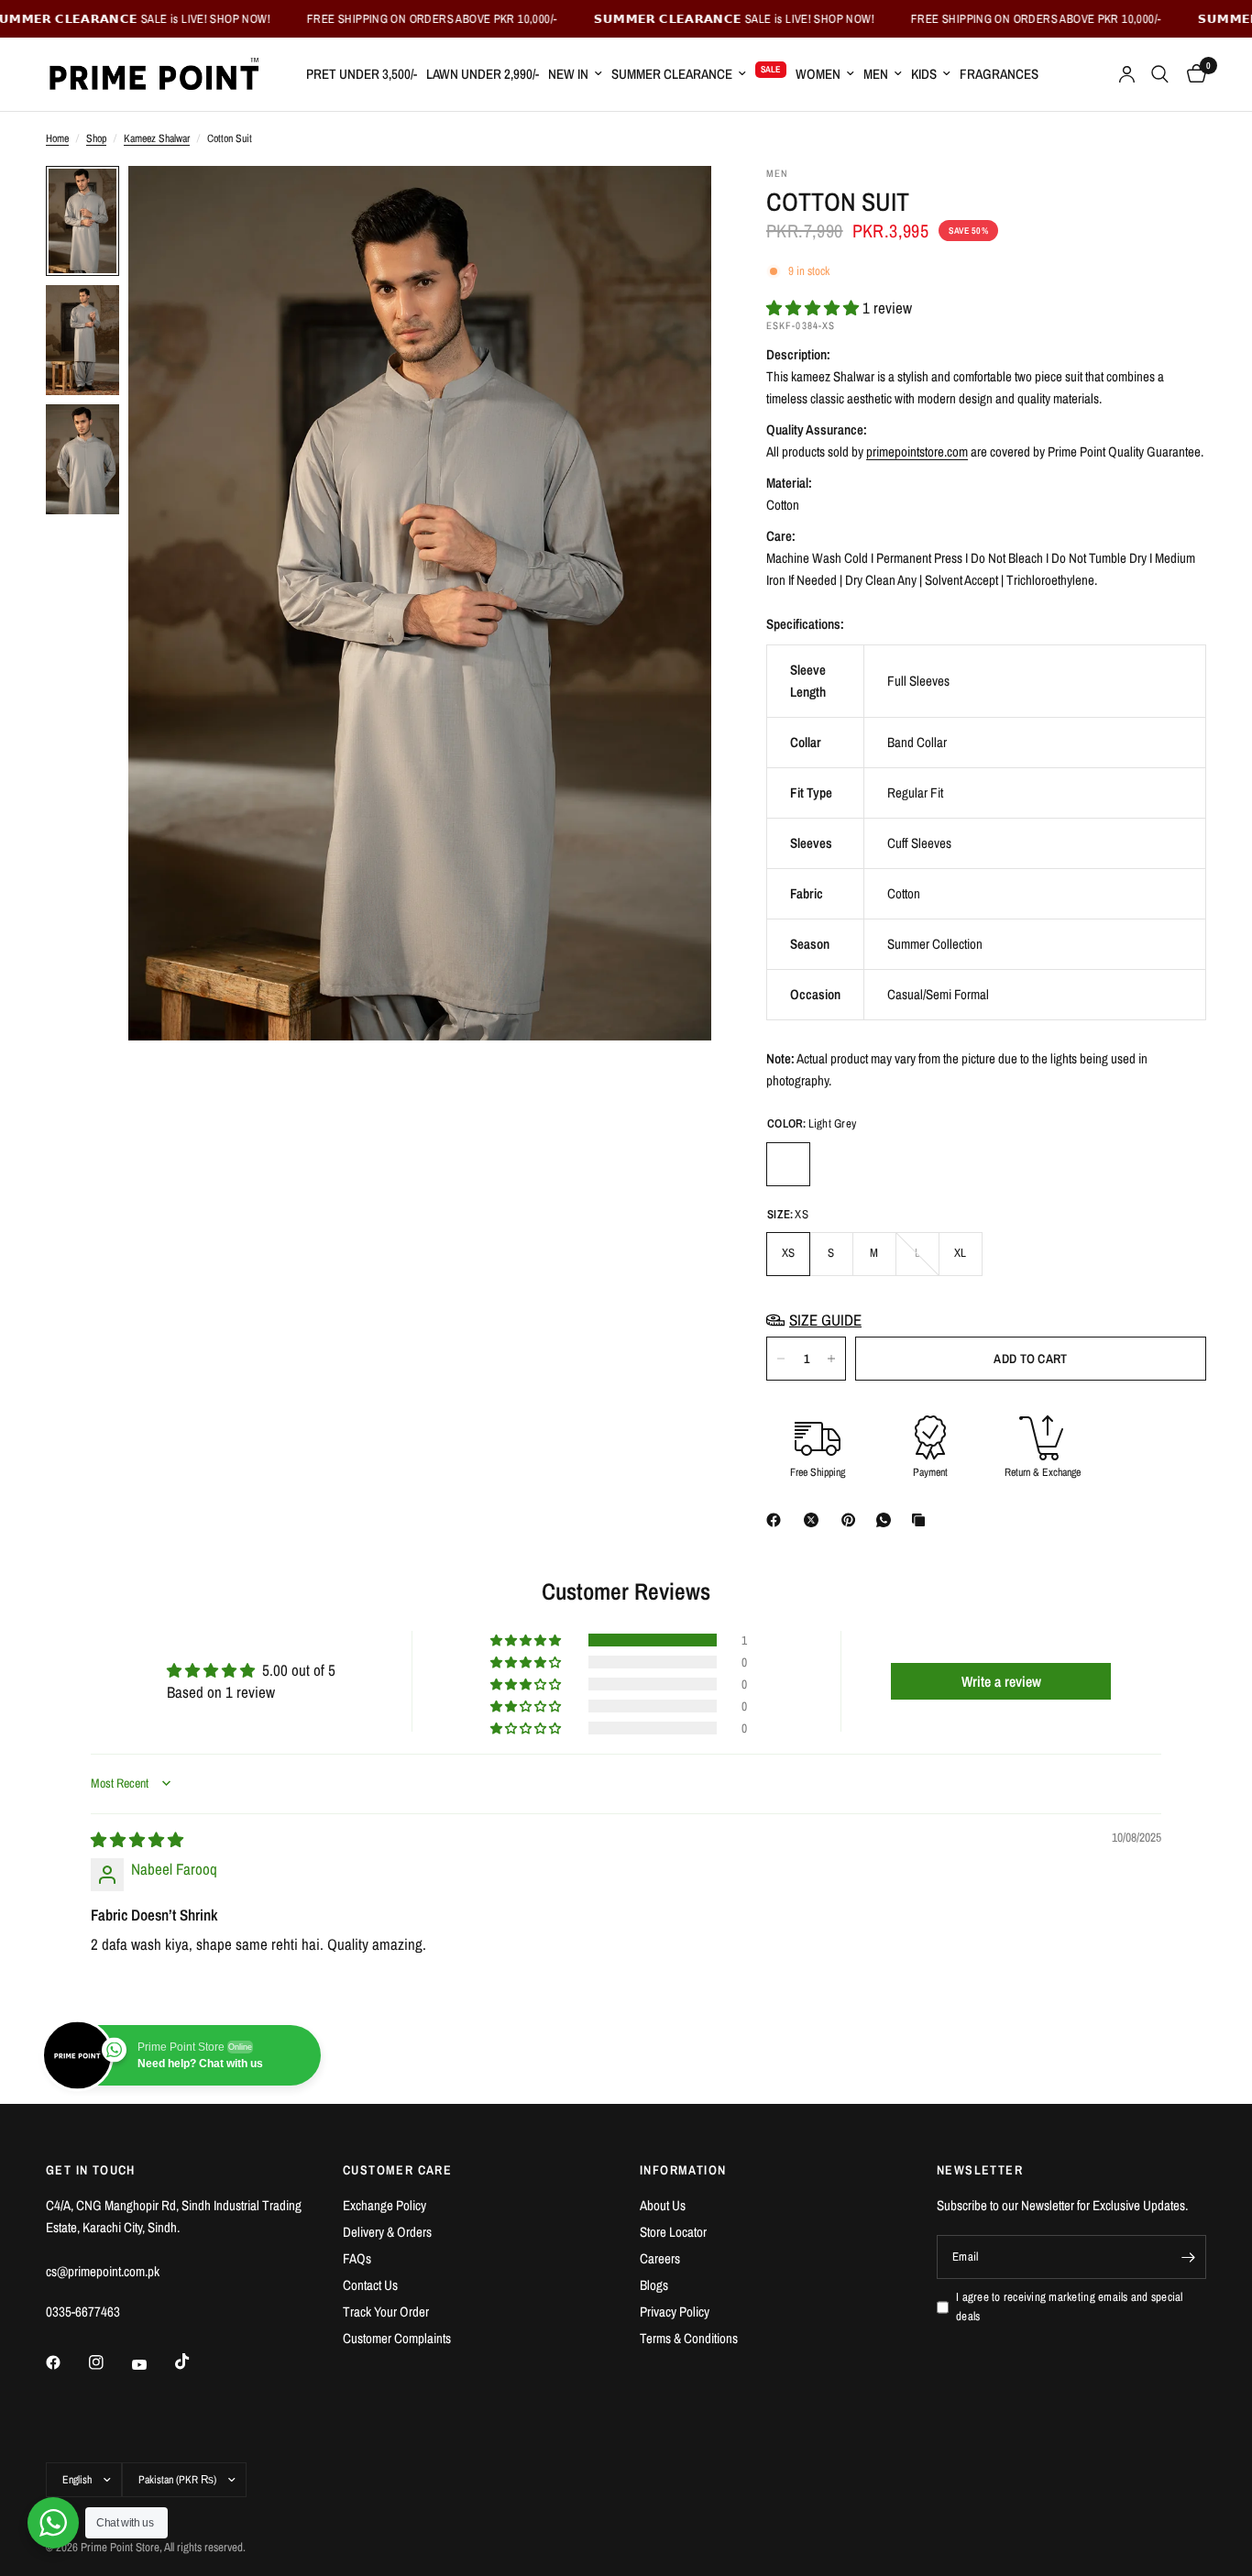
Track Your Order (386, 2312)
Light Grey (788, 1164)
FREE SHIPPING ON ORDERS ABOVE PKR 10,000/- (352, 19)
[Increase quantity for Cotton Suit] (831, 1359)
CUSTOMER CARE (397, 2170)
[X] (815, 1520)
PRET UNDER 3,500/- (362, 74)
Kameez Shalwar (157, 138)
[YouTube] (152, 2364)
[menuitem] (362, 74)
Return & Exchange (1043, 1473)
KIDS (924, 74)
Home (57, 138)
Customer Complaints (397, 2338)
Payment (930, 1473)
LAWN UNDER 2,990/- (483, 74)
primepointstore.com (917, 451)
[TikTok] (195, 2361)
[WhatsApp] (887, 1520)
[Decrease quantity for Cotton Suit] (781, 1359)
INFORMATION (683, 2170)
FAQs (357, 2258)
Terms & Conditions (689, 2338)
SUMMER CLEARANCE (672, 74)
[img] (137, 1839)
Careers (660, 2258)
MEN (876, 74)
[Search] (1160, 74)
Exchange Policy (384, 2205)
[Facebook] (777, 1520)
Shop (96, 138)
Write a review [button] (1001, 1681)
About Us (663, 2205)
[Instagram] (109, 2362)
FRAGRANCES (999, 74)
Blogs (654, 2285)
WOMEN (818, 74)
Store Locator (673, 2232)
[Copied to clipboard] (922, 1520)
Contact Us (370, 2285)
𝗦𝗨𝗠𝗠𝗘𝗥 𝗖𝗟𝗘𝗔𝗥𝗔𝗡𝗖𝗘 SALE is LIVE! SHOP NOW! (654, 19)
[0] (1192, 74)
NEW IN (568, 74)
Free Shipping (818, 1473)
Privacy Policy (675, 2312)
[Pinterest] (852, 1520)
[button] (814, 308)
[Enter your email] (1188, 2257)
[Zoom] (673, 204)
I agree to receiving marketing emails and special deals (1070, 2306)
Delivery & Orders (387, 2232)
